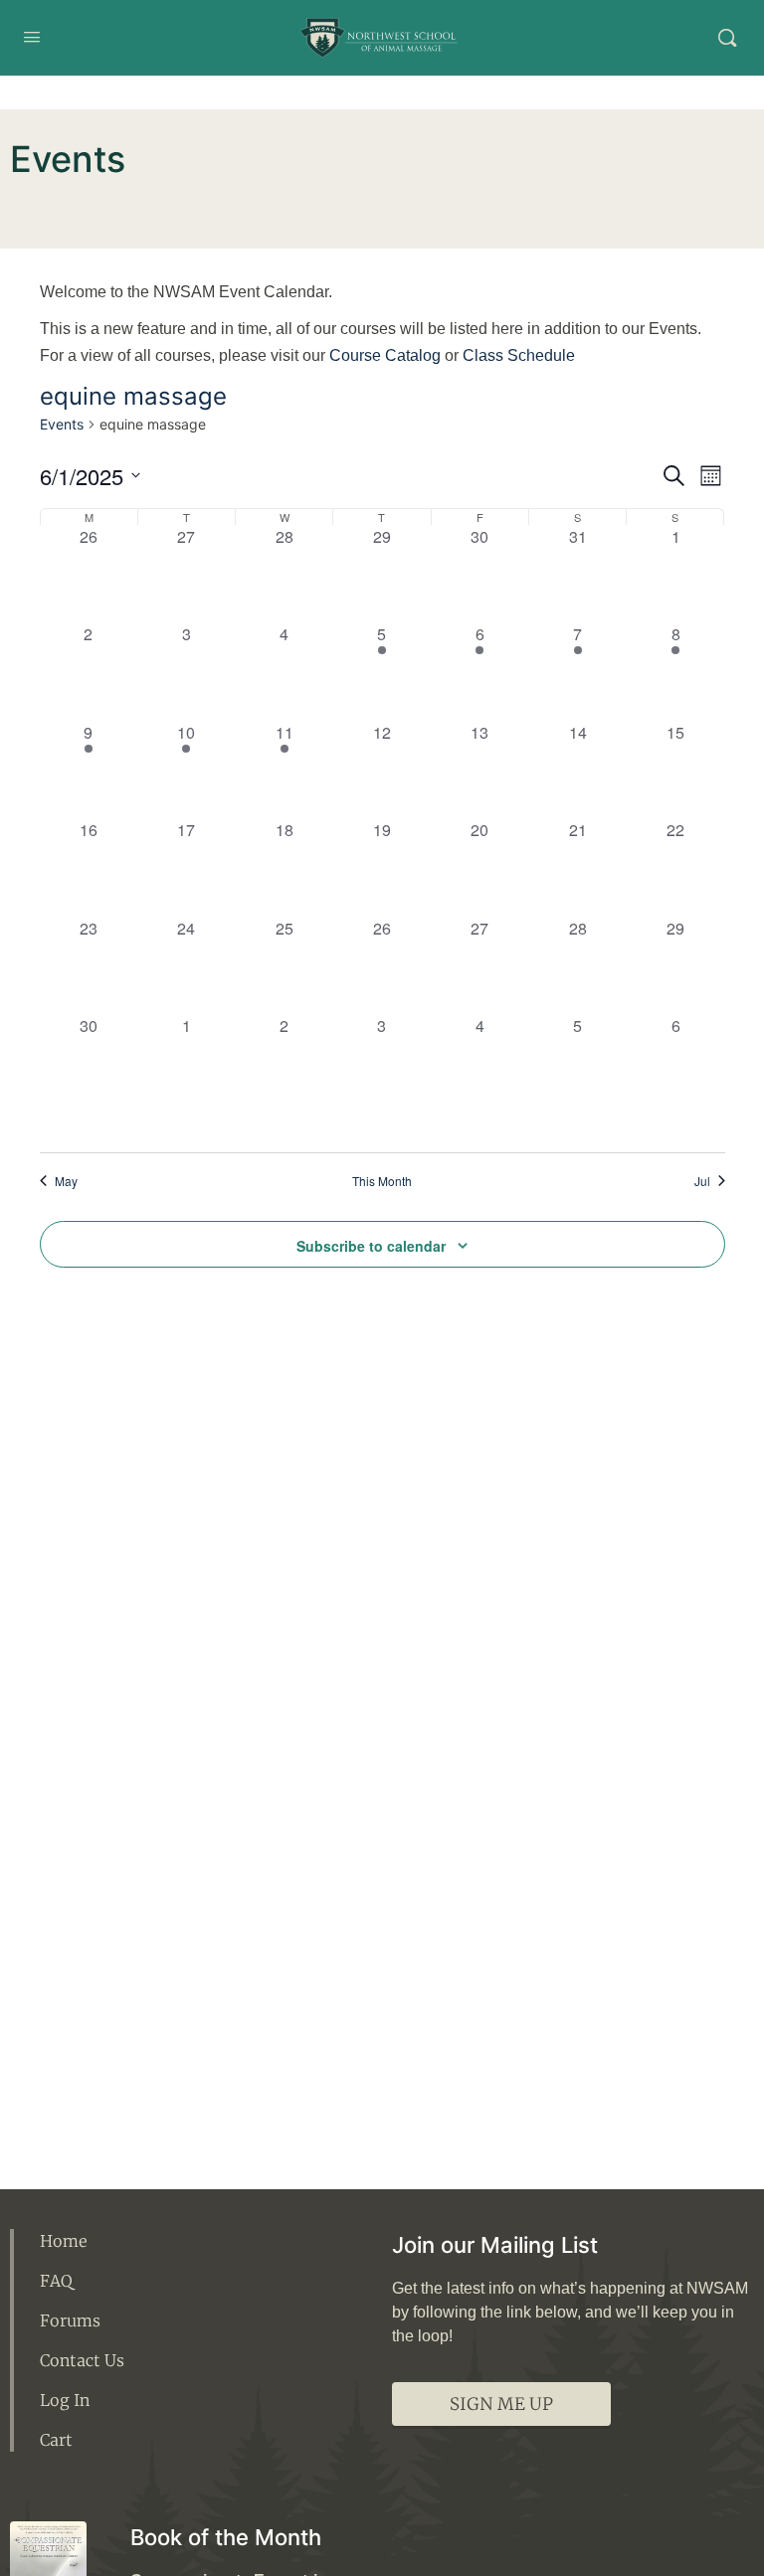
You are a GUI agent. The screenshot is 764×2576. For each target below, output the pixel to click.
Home (64, 2241)
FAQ (56, 2281)
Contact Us (82, 2360)
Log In (65, 2400)
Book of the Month (226, 2537)
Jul (702, 1181)
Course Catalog (385, 355)
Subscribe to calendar (371, 1246)
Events (62, 424)
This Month (382, 1181)
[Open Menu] (32, 36)
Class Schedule (519, 355)
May (66, 1181)
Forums (70, 2320)
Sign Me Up (501, 2404)
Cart (56, 2440)
